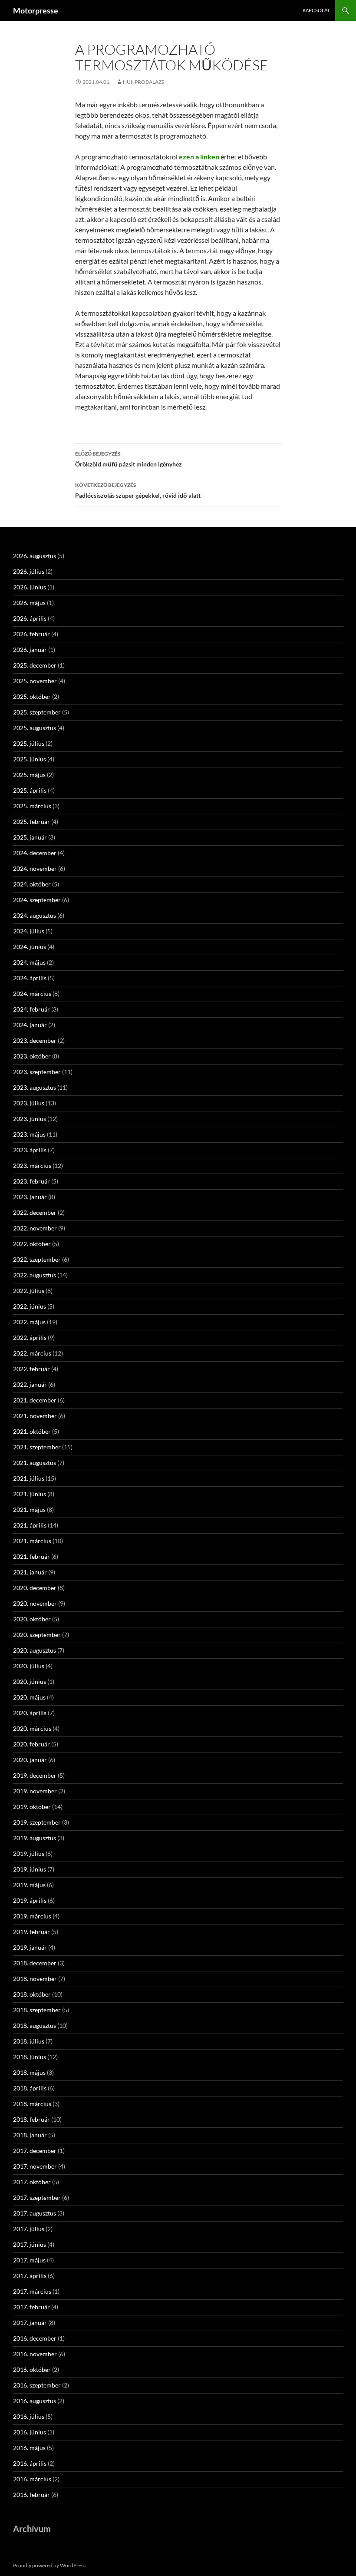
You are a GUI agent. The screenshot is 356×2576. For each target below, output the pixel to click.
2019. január (30, 1947)
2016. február (31, 2495)
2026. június (30, 587)
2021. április (30, 1525)
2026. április (30, 618)
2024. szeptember (37, 900)
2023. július (29, 1103)
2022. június (30, 1306)
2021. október (32, 1431)
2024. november (35, 868)
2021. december (35, 1400)
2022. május (29, 1322)
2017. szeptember (37, 2197)
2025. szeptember (37, 712)
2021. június (30, 1494)
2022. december (35, 1212)
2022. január (30, 1384)
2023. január (30, 1197)
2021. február (31, 1556)
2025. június (30, 759)
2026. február (31, 634)
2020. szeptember (37, 1635)
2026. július (29, 571)
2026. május (29, 603)
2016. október (32, 2369)
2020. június (30, 1682)
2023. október (32, 1056)
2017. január (30, 2323)
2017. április (30, 2276)
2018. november (35, 1979)
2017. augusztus (35, 2213)
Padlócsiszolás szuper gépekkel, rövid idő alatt (138, 490)
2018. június (30, 2057)
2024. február (31, 1009)
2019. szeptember (37, 1822)
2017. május (29, 2260)
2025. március (32, 806)
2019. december (35, 1775)
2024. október (32, 884)
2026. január (30, 650)
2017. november (35, 2166)
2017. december (35, 2151)
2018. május (29, 2072)
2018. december (35, 1963)
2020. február (31, 1744)
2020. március (32, 1728)
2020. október (32, 1619)
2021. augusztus (35, 1463)
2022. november (35, 1228)
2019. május (29, 1885)
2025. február (31, 822)
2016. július (29, 2416)
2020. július (29, 1666)
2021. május (29, 1510)
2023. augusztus (35, 1087)
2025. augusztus (35, 728)
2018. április (30, 2088)
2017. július (29, 2229)
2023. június (30, 1119)
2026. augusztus (35, 556)
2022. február (31, 1369)
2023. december (35, 1040)
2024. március (32, 994)
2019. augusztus (35, 1838)
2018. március (32, 2104)
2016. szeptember (37, 2385)
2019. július (29, 1853)
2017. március (32, 2291)
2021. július (29, 1478)
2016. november (35, 2354)
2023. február (31, 1181)
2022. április (30, 1338)
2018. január (30, 2135)
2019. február (31, 1932)
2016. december (35, 2338)
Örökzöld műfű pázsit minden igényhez (129, 459)
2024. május (29, 962)
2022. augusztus (35, 1275)
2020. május (29, 1697)
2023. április (30, 1150)
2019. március (32, 1916)
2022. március (32, 1353)
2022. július (29, 1291)
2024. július (29, 931)
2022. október (32, 1244)
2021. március (32, 1541)
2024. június (30, 947)
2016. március (32, 2479)
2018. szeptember (37, 2010)
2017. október (32, 2182)
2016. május (29, 2448)
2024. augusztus (35, 915)
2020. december (35, 1588)
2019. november (35, 1791)
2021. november (35, 1416)
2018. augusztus (35, 2025)
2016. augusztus (35, 2401)
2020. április (30, 1713)
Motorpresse (36, 10)
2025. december (35, 665)
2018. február (31, 2119)
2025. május (29, 775)
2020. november (35, 1603)
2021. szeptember (37, 1447)
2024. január (30, 1025)
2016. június (30, 2432)
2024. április (30, 978)
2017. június (30, 2244)
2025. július (29, 743)
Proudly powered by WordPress (49, 2565)
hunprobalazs (143, 82)
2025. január (30, 837)
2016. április (30, 2463)
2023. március (32, 1166)
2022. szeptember (37, 1259)
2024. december (35, 853)
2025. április (30, 790)
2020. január (30, 1760)
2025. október (32, 696)
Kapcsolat (316, 10)
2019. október (32, 1807)
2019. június (30, 1869)
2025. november (35, 681)
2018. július (29, 2041)
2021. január (30, 1572)
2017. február (31, 2307)
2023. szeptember (37, 1072)
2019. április (30, 1900)
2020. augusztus (35, 1650)
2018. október (32, 1994)
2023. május (29, 1134)
